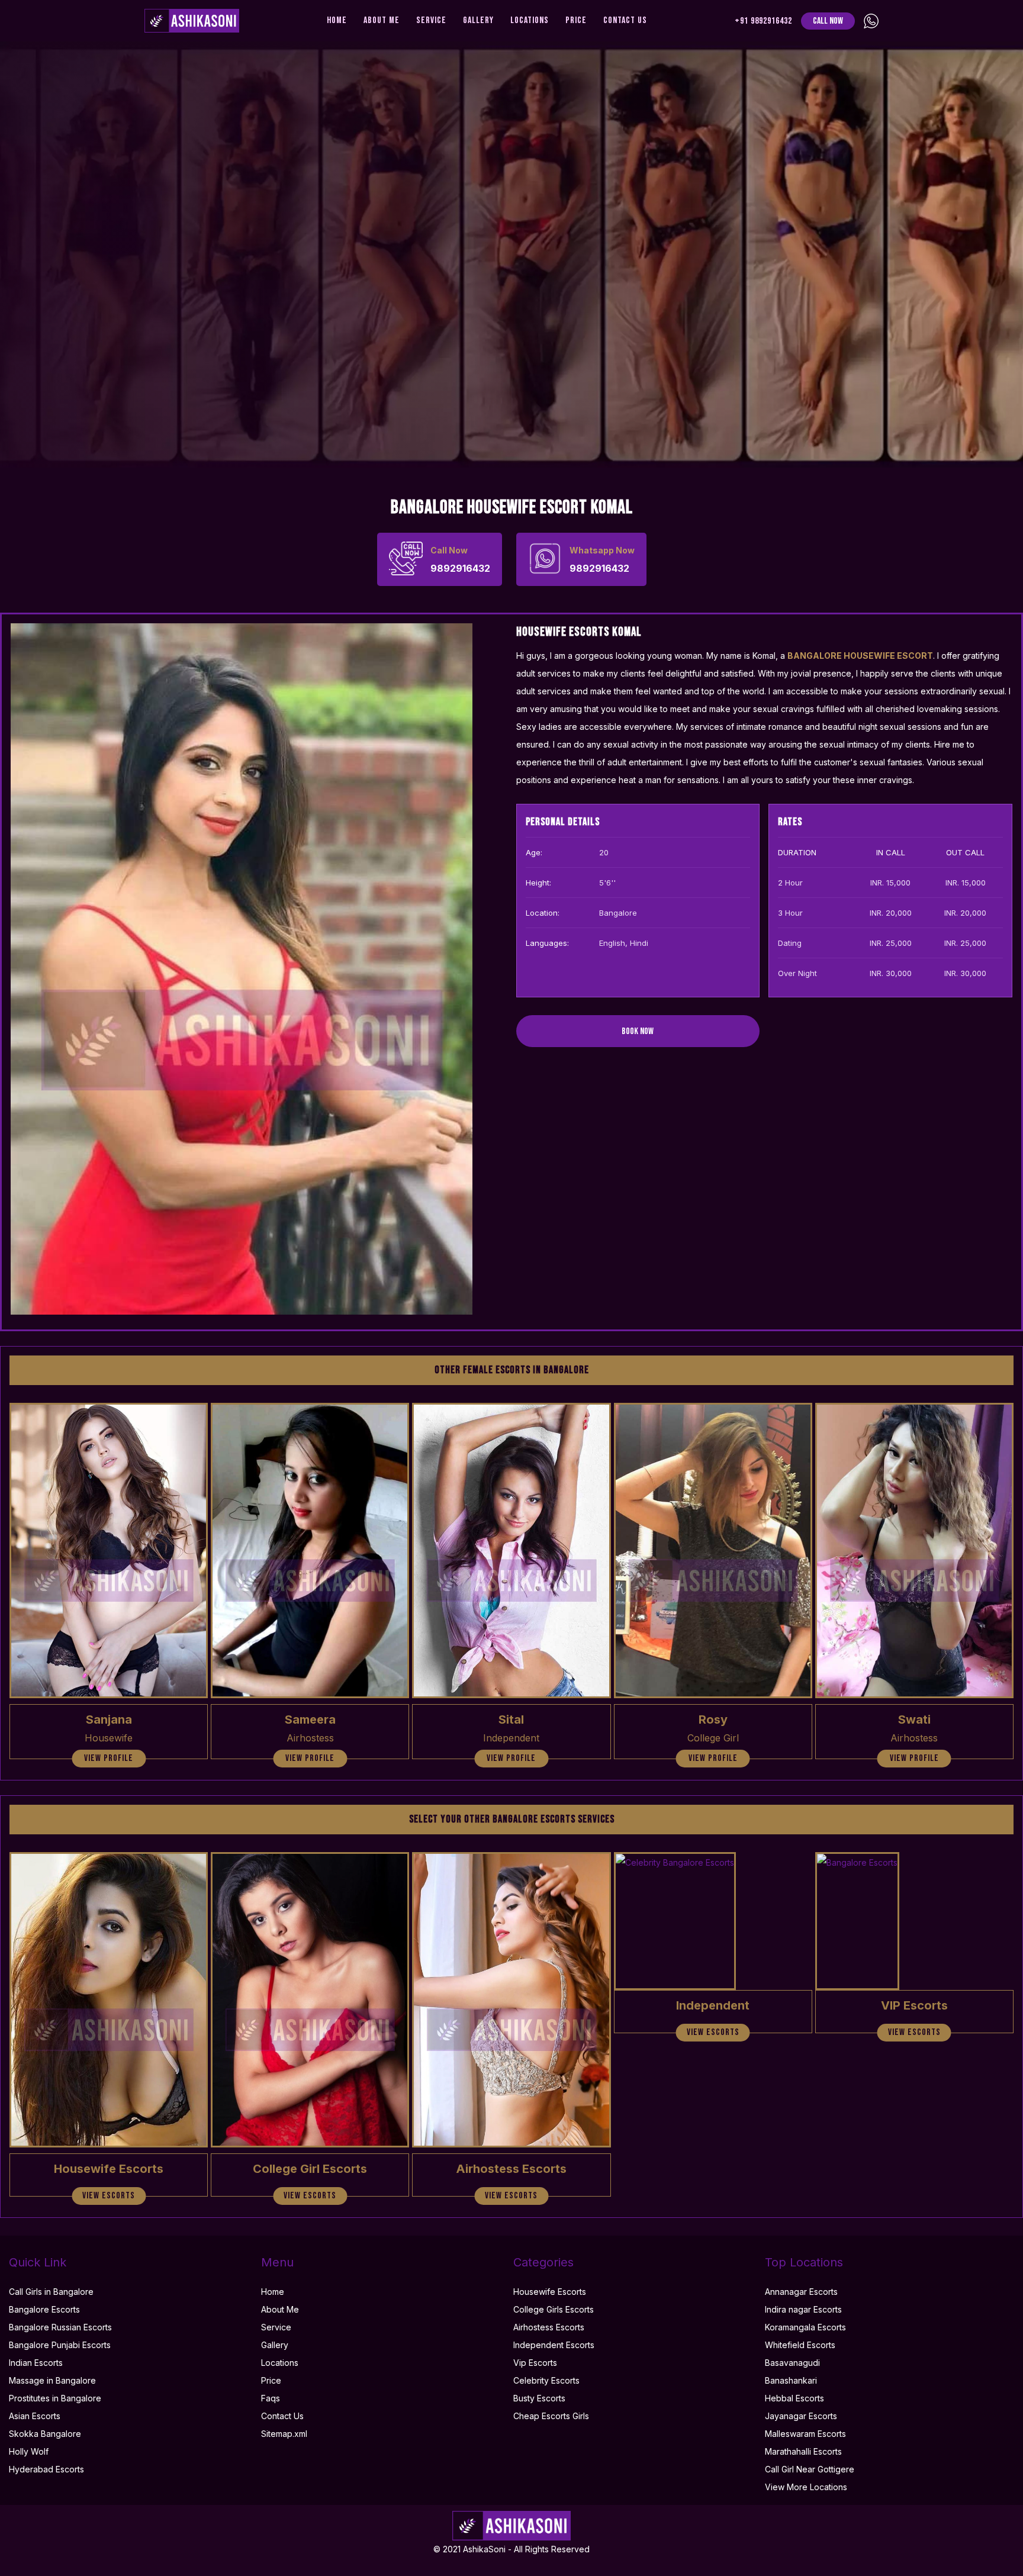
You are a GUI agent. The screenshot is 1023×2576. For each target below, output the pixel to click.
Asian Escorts (35, 2416)
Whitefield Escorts (800, 2345)
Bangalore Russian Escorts (60, 2327)
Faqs (271, 2398)
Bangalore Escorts (44, 2309)
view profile (109, 1758)
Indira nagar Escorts (803, 2309)
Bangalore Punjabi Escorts (60, 2345)
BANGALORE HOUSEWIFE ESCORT (860, 656)
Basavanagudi (792, 2363)
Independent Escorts (554, 2345)
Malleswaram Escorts (805, 2434)
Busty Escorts (539, 2398)
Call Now (828, 21)
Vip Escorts (535, 2363)
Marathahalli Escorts (803, 2451)
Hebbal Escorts (794, 2398)
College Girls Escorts (554, 2309)
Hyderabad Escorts (46, 2469)
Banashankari (791, 2380)
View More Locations (806, 2487)
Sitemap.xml (284, 2434)
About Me (382, 20)
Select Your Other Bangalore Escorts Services (512, 1819)
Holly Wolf (29, 2451)
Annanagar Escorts (801, 2292)
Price (576, 20)
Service (431, 20)
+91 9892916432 (763, 21)
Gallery (478, 20)
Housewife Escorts (550, 2292)
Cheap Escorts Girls (551, 2416)
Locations (530, 20)
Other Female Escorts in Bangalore (512, 1370)
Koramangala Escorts (805, 2327)
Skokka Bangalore (45, 2434)
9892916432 (460, 560)
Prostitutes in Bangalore (55, 2398)
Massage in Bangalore (52, 2380)
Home (337, 20)
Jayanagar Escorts (801, 2416)
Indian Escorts (36, 2363)
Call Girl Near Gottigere (810, 2469)
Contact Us (625, 20)
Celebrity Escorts (546, 2380)
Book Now (638, 1031)
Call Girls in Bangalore (51, 2292)
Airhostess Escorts (549, 2327)
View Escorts (109, 2196)
